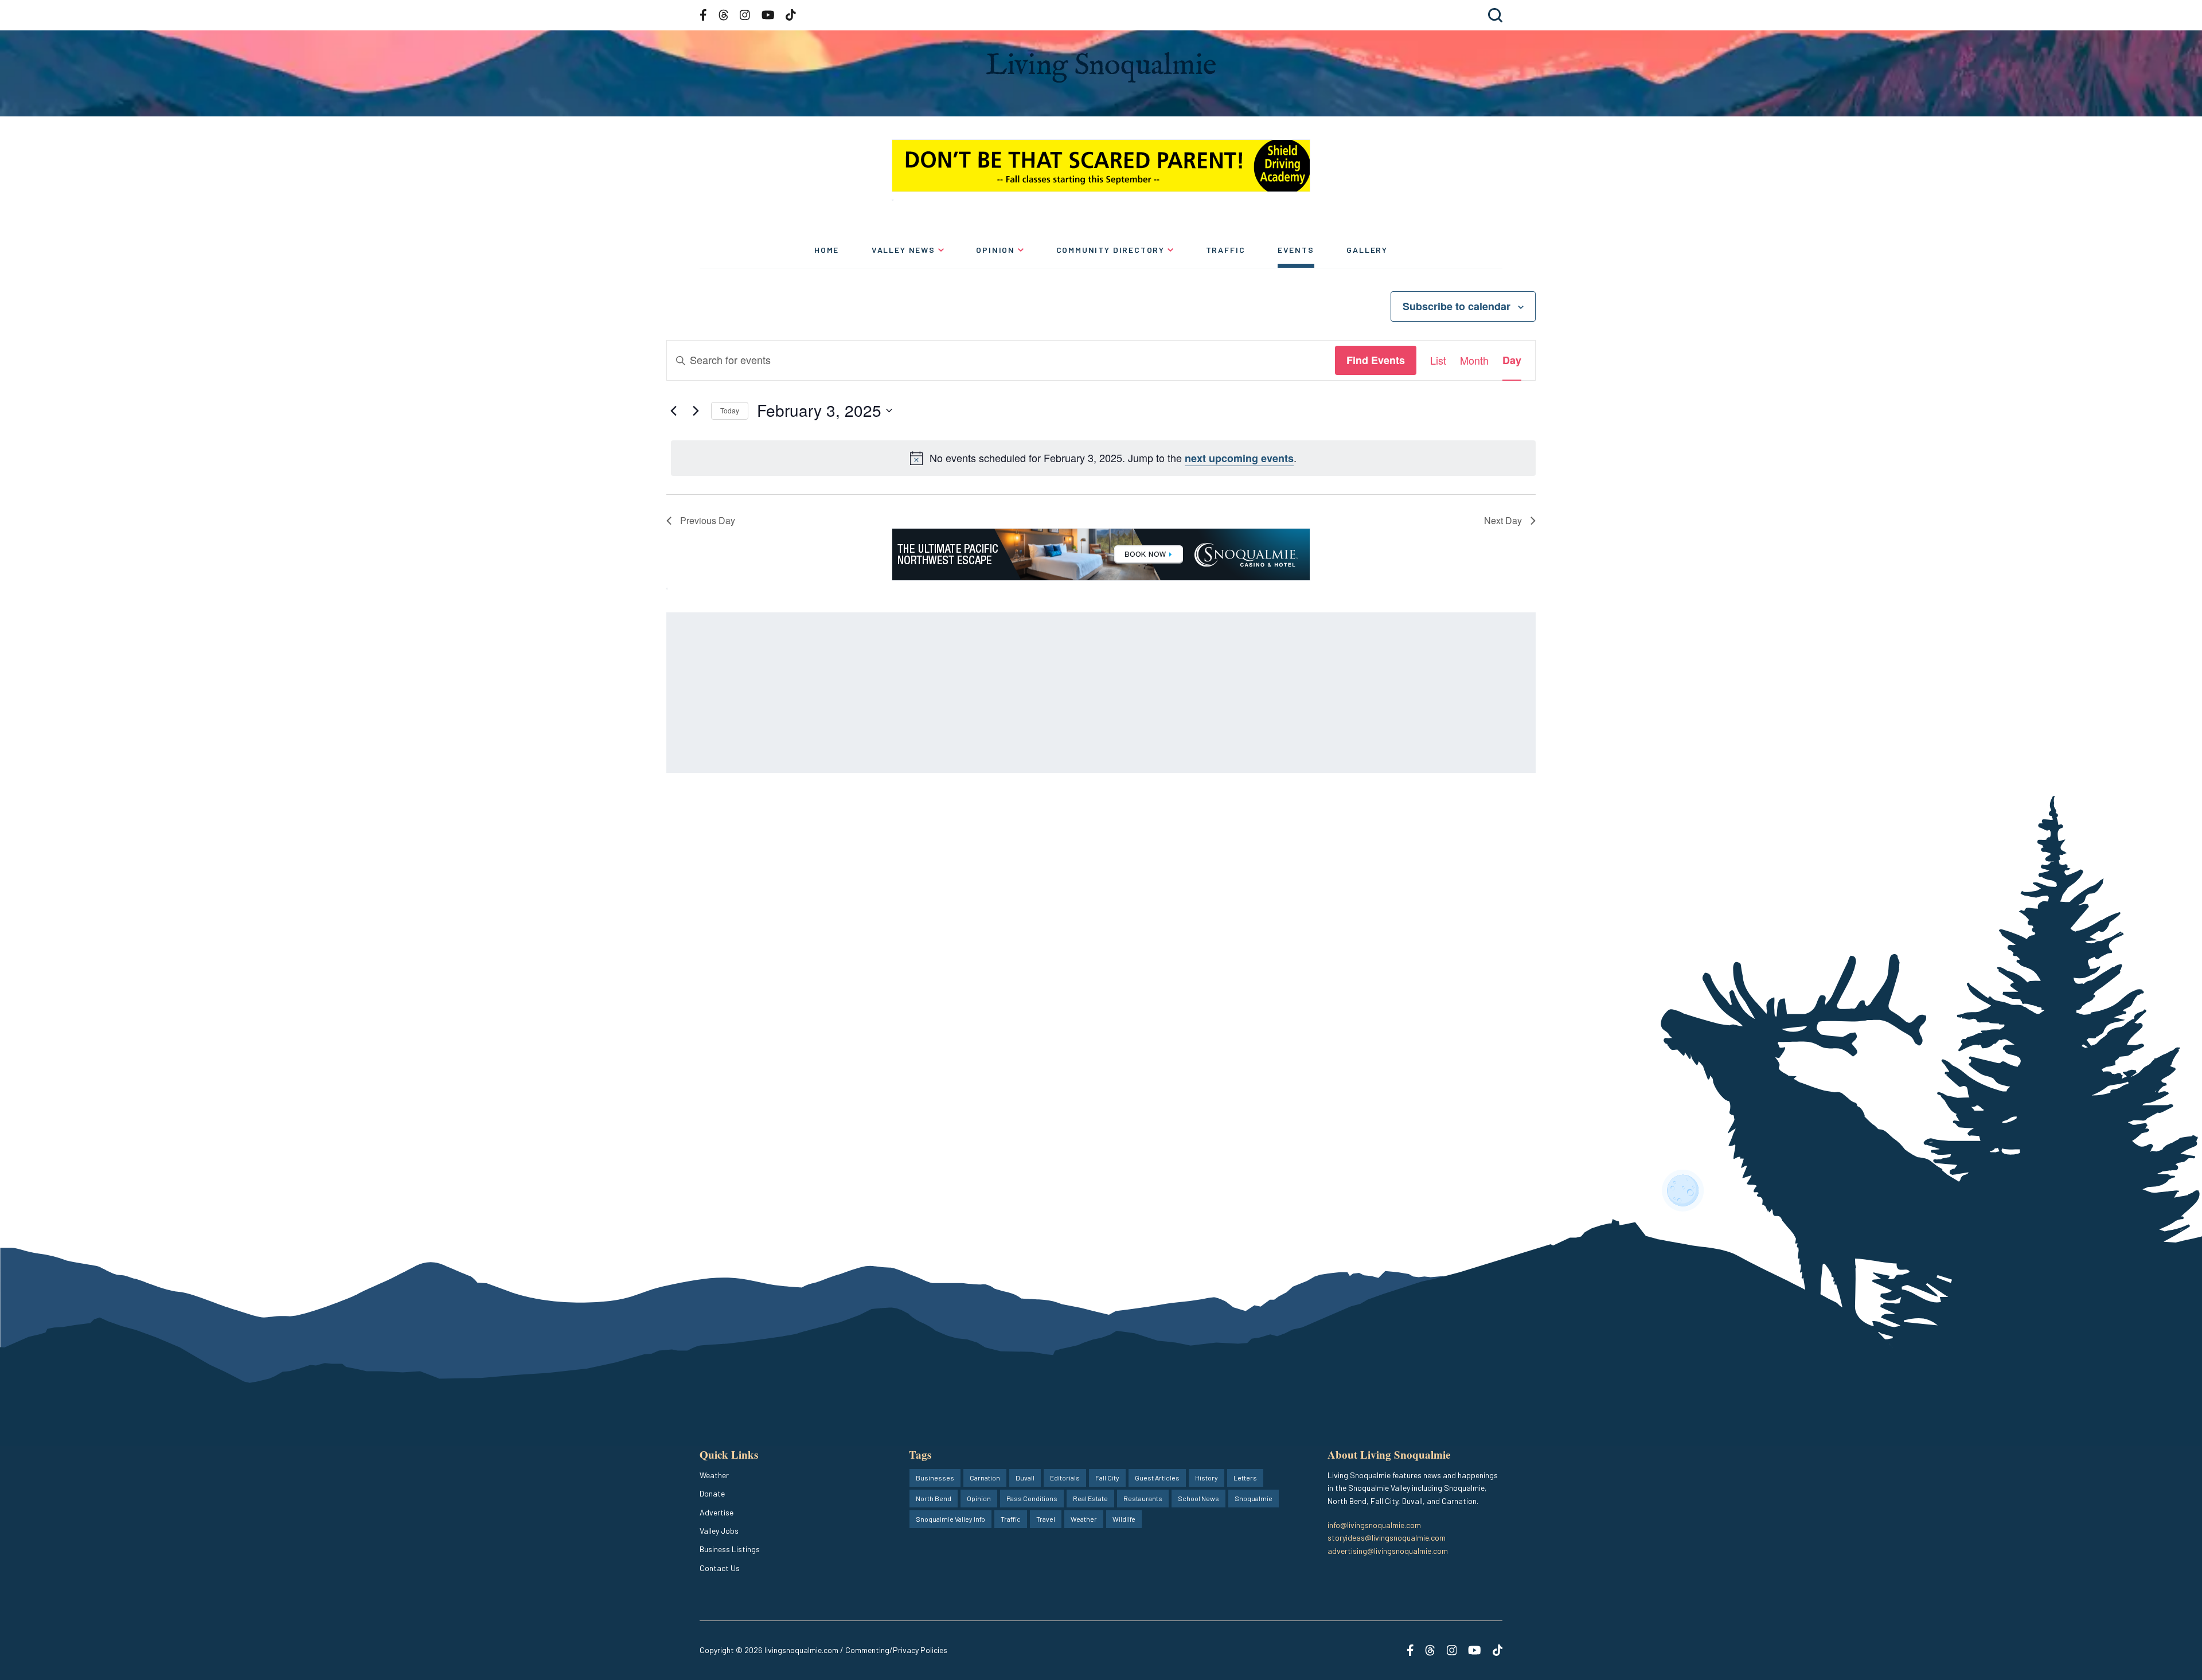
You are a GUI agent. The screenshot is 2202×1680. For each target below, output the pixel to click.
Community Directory (1111, 250)
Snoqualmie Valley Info (950, 1519)
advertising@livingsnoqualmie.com (1388, 1551)
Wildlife (1124, 1519)
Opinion (995, 250)
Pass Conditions (1032, 1498)
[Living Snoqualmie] (1101, 67)
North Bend (934, 1498)
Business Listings (730, 1549)
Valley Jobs (719, 1531)
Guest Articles (1157, 1478)
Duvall (1025, 1478)
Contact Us (720, 1568)
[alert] (1103, 458)
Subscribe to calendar (1457, 306)
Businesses (935, 1478)
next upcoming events (1239, 458)
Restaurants (1143, 1498)
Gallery (1367, 250)
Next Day (1503, 520)
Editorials (1065, 1478)
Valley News (903, 250)
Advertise (717, 1512)
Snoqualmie (1254, 1498)
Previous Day (708, 520)
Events (1296, 250)
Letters (1245, 1478)
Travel (1046, 1519)
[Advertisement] (1010, 693)
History (1207, 1478)
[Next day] (696, 411)
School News (1198, 1498)
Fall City (1107, 1478)
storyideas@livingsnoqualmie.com (1387, 1538)
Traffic (1226, 250)
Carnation (985, 1478)
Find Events (1376, 360)
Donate (712, 1493)
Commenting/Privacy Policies (896, 1650)
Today (730, 410)
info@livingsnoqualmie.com (1374, 1525)
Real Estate (1090, 1498)
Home (827, 250)
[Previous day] (673, 411)
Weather (714, 1475)
